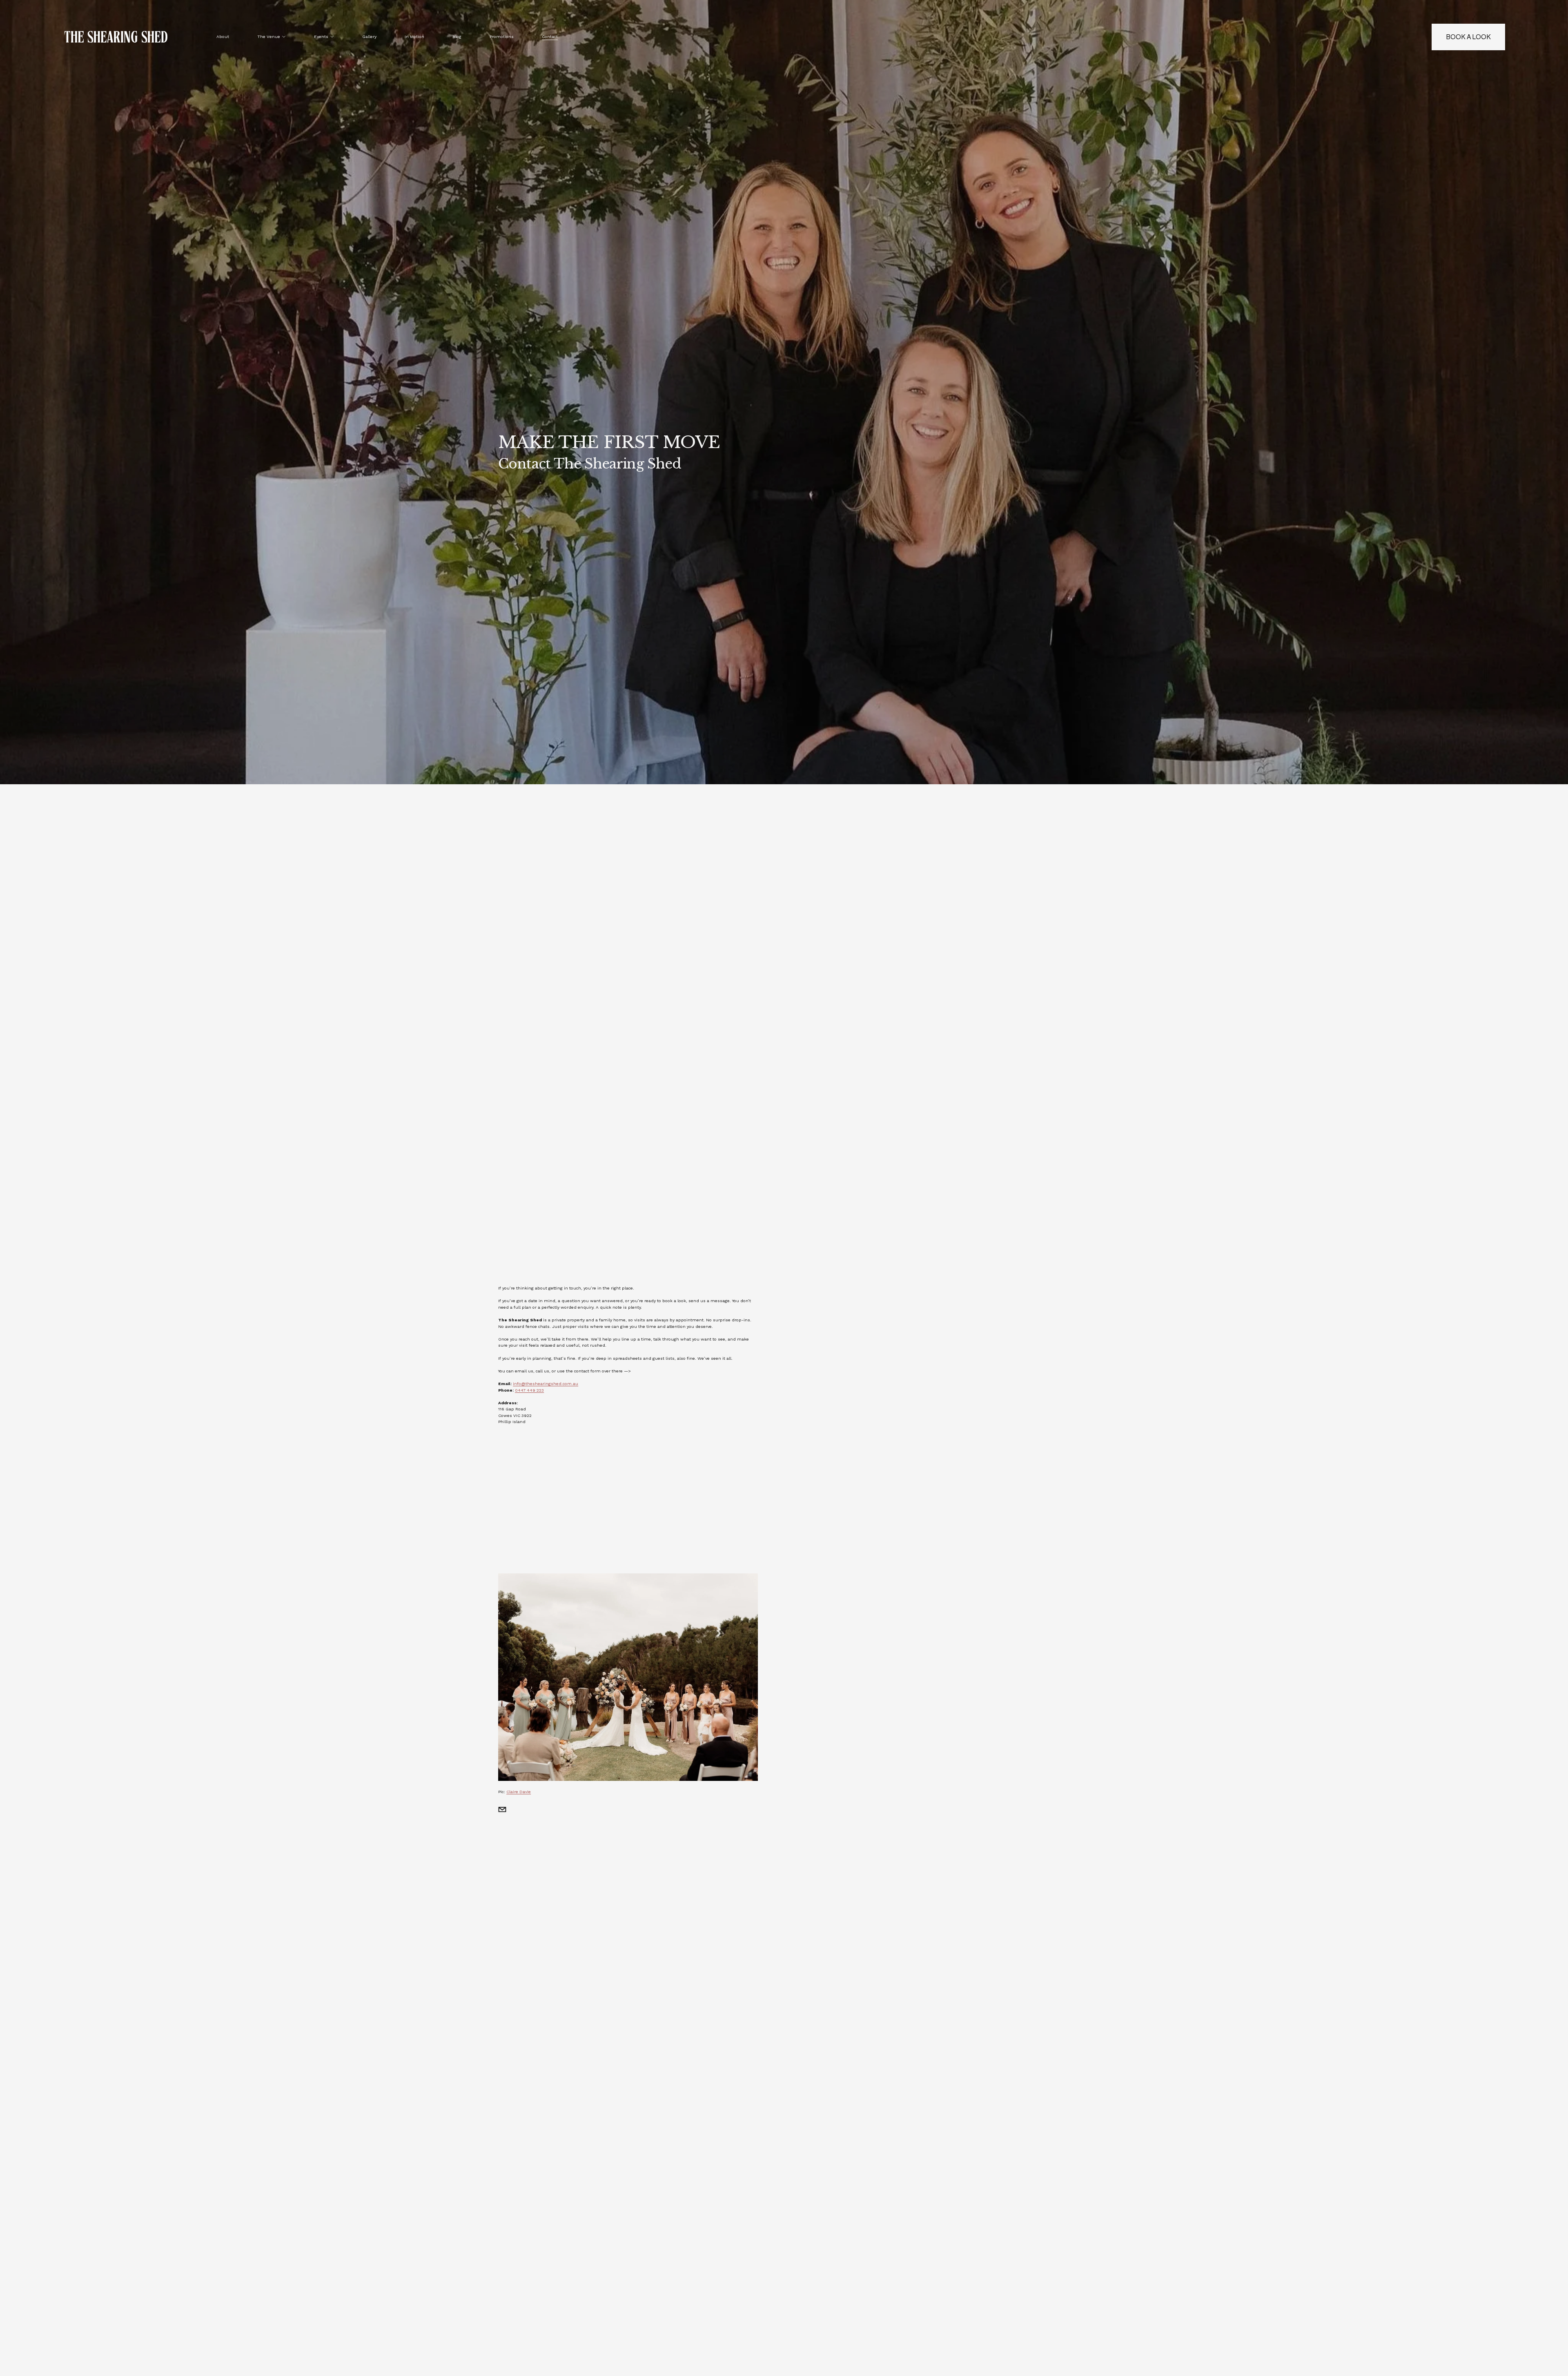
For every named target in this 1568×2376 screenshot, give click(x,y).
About (223, 36)
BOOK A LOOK (1468, 37)
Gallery (369, 36)
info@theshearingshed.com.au (546, 1383)
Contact (550, 36)
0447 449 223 (529, 1390)
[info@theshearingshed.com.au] (502, 1809)
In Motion (414, 36)
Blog (457, 36)
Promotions (502, 36)
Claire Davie (519, 1791)
